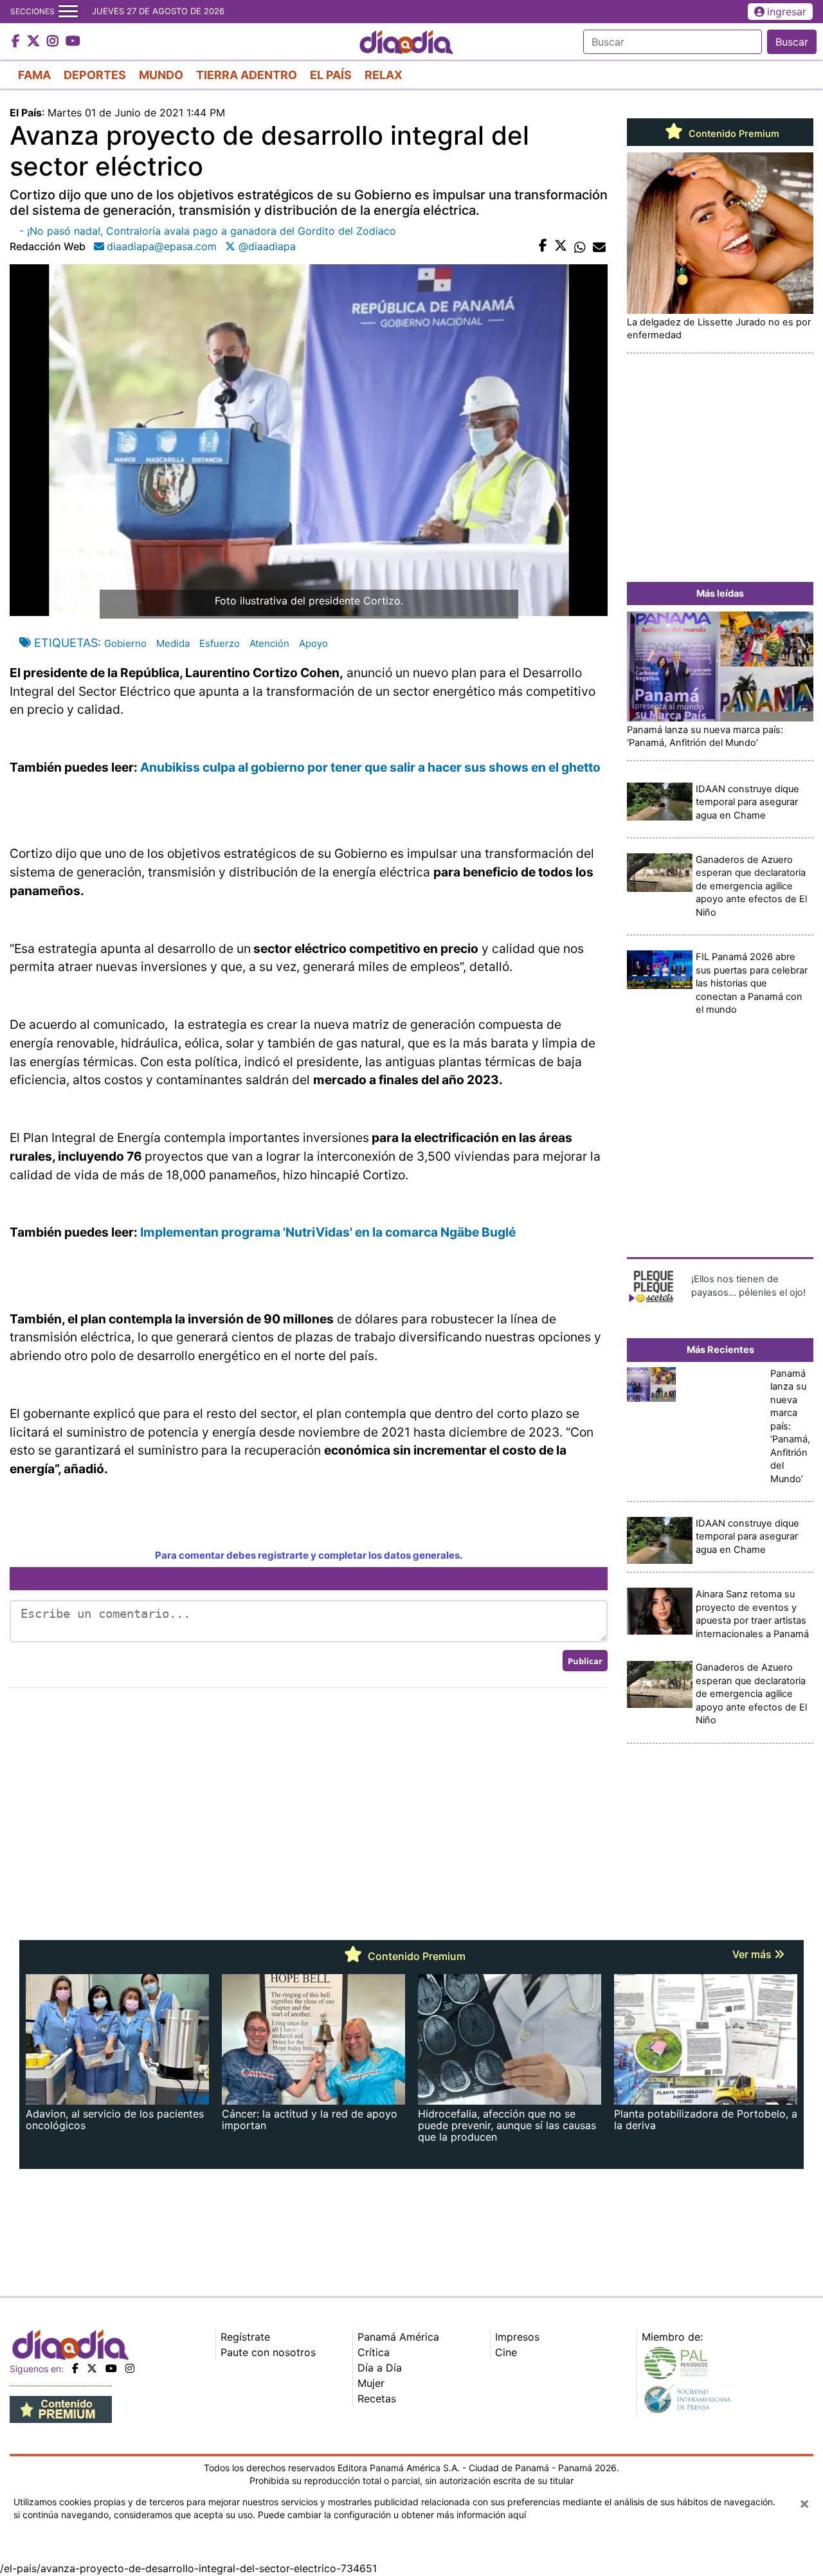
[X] (92, 2368)
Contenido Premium (733, 134)
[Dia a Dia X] (35, 42)
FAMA (34, 75)
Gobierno (125, 643)
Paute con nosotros (268, 2352)
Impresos (517, 2337)
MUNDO (161, 75)
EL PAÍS (331, 75)
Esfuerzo (220, 643)
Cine (506, 2352)
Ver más (753, 1954)
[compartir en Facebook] (543, 246)
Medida (173, 643)
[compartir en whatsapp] (580, 246)
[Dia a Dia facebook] (17, 42)
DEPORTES (95, 75)
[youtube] (111, 2368)
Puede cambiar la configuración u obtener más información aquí (392, 2515)
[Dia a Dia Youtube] (73, 42)
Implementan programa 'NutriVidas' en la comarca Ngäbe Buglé (328, 1232)
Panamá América (398, 2337)
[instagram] (130, 2368)
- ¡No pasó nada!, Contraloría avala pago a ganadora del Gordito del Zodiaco (208, 231)
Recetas (377, 2399)
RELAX (384, 75)
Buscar (792, 42)
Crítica (374, 2352)
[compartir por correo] (599, 246)
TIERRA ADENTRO (247, 75)
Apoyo (313, 643)
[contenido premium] (61, 2409)
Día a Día (380, 2368)
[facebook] (75, 2368)
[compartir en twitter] (561, 246)
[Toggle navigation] (68, 12)
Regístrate (245, 2337)
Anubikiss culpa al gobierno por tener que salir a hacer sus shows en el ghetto (372, 767)
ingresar (787, 12)
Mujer (371, 2383)
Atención (269, 643)
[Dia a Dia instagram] (54, 42)
